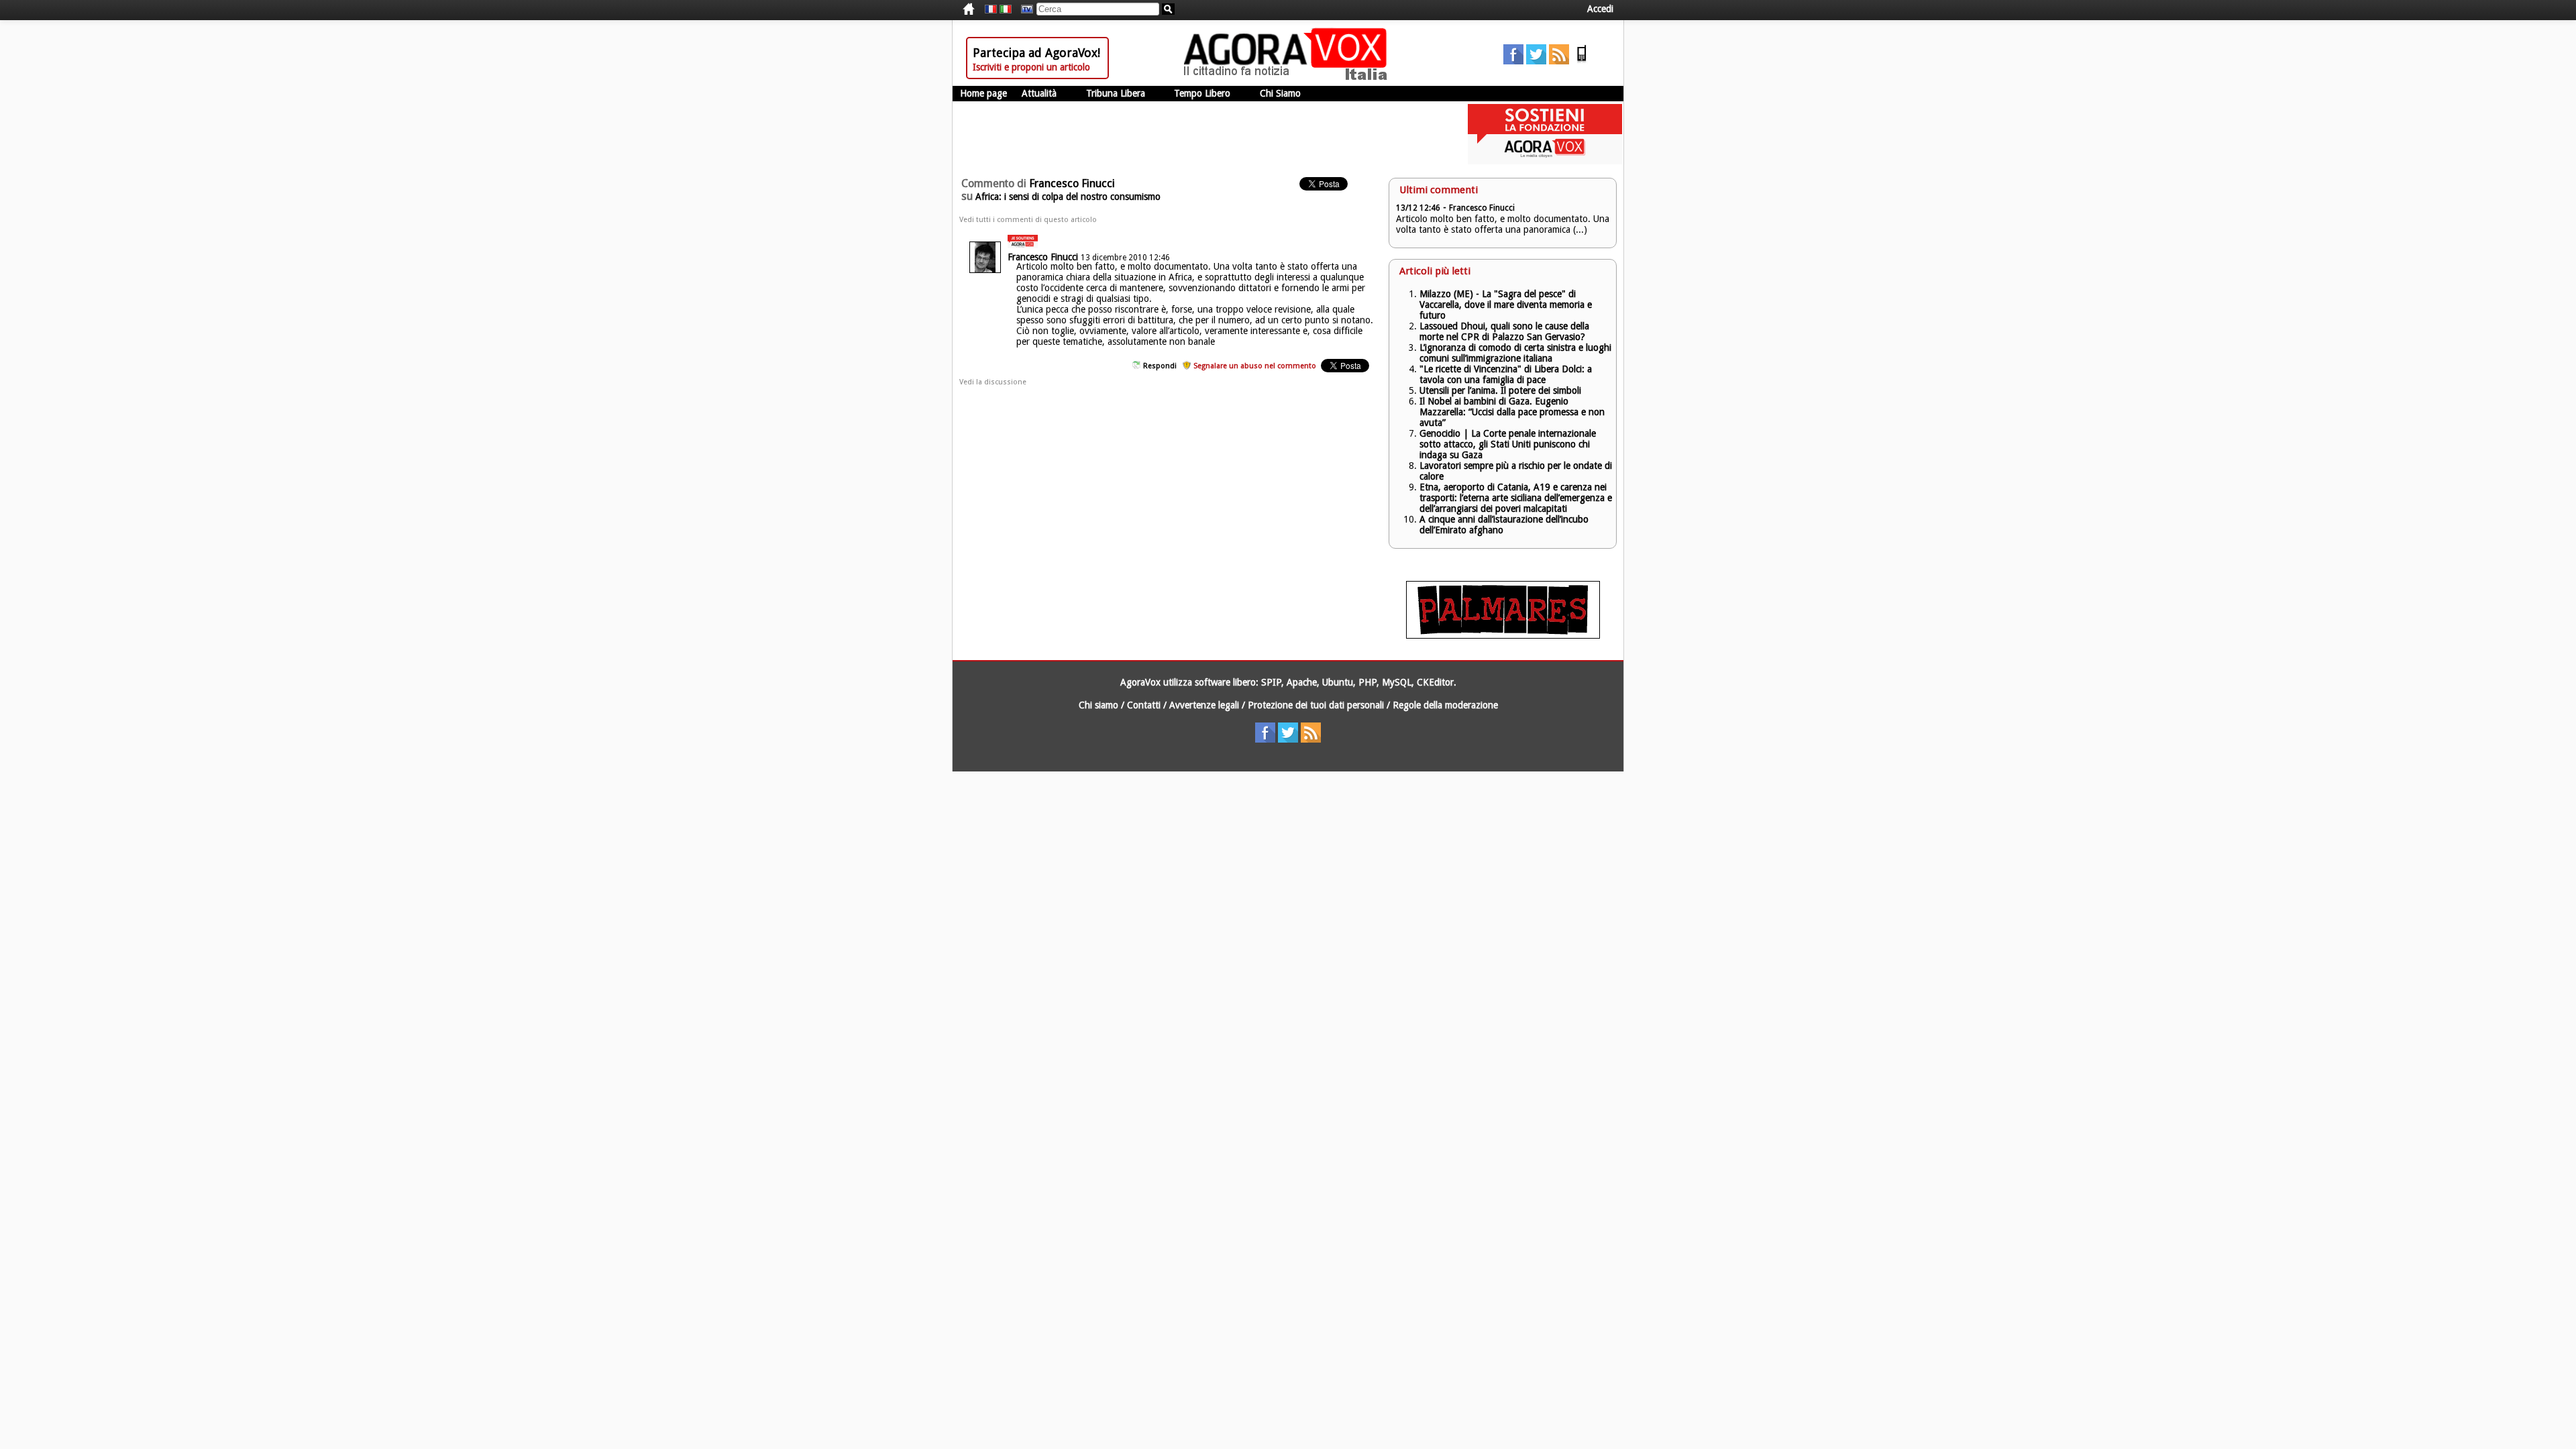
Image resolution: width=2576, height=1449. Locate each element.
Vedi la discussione (993, 382)
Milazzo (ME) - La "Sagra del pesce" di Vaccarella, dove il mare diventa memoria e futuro (1506, 305)
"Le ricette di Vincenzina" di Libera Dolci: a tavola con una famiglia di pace (1506, 374)
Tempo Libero (1202, 93)
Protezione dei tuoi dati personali (1316, 705)
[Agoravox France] (991, 9)
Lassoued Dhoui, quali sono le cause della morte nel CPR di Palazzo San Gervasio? (1504, 331)
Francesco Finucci (1043, 257)
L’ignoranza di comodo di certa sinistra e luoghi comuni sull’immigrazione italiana (1515, 353)
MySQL (1397, 682)
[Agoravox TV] (1024, 9)
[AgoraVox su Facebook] (1513, 61)
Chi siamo (1098, 705)
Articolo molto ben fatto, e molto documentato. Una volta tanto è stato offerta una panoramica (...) (1503, 224)
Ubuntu (1338, 682)
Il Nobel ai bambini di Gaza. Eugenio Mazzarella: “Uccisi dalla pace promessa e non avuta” (1512, 412)
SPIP (1271, 682)
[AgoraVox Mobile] (1582, 61)
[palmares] (1503, 635)
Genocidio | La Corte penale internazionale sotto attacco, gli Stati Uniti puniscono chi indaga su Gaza (1508, 444)
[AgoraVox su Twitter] (1536, 61)
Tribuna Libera (1116, 93)
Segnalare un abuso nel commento (1255, 366)
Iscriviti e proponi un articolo (1031, 67)
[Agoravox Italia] (1006, 9)
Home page (983, 93)
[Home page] (1289, 77)
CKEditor (1435, 682)
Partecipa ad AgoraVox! (1036, 53)
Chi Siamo (1280, 93)
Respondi (1160, 366)
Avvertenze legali (1204, 705)
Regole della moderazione (1445, 705)
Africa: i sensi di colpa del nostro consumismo (1068, 197)
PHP (1367, 682)
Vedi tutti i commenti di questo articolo (1028, 220)
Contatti (1144, 705)
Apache (1302, 682)
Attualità (1039, 93)
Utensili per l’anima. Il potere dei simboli (1500, 390)
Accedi (1600, 9)
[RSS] (1559, 61)
